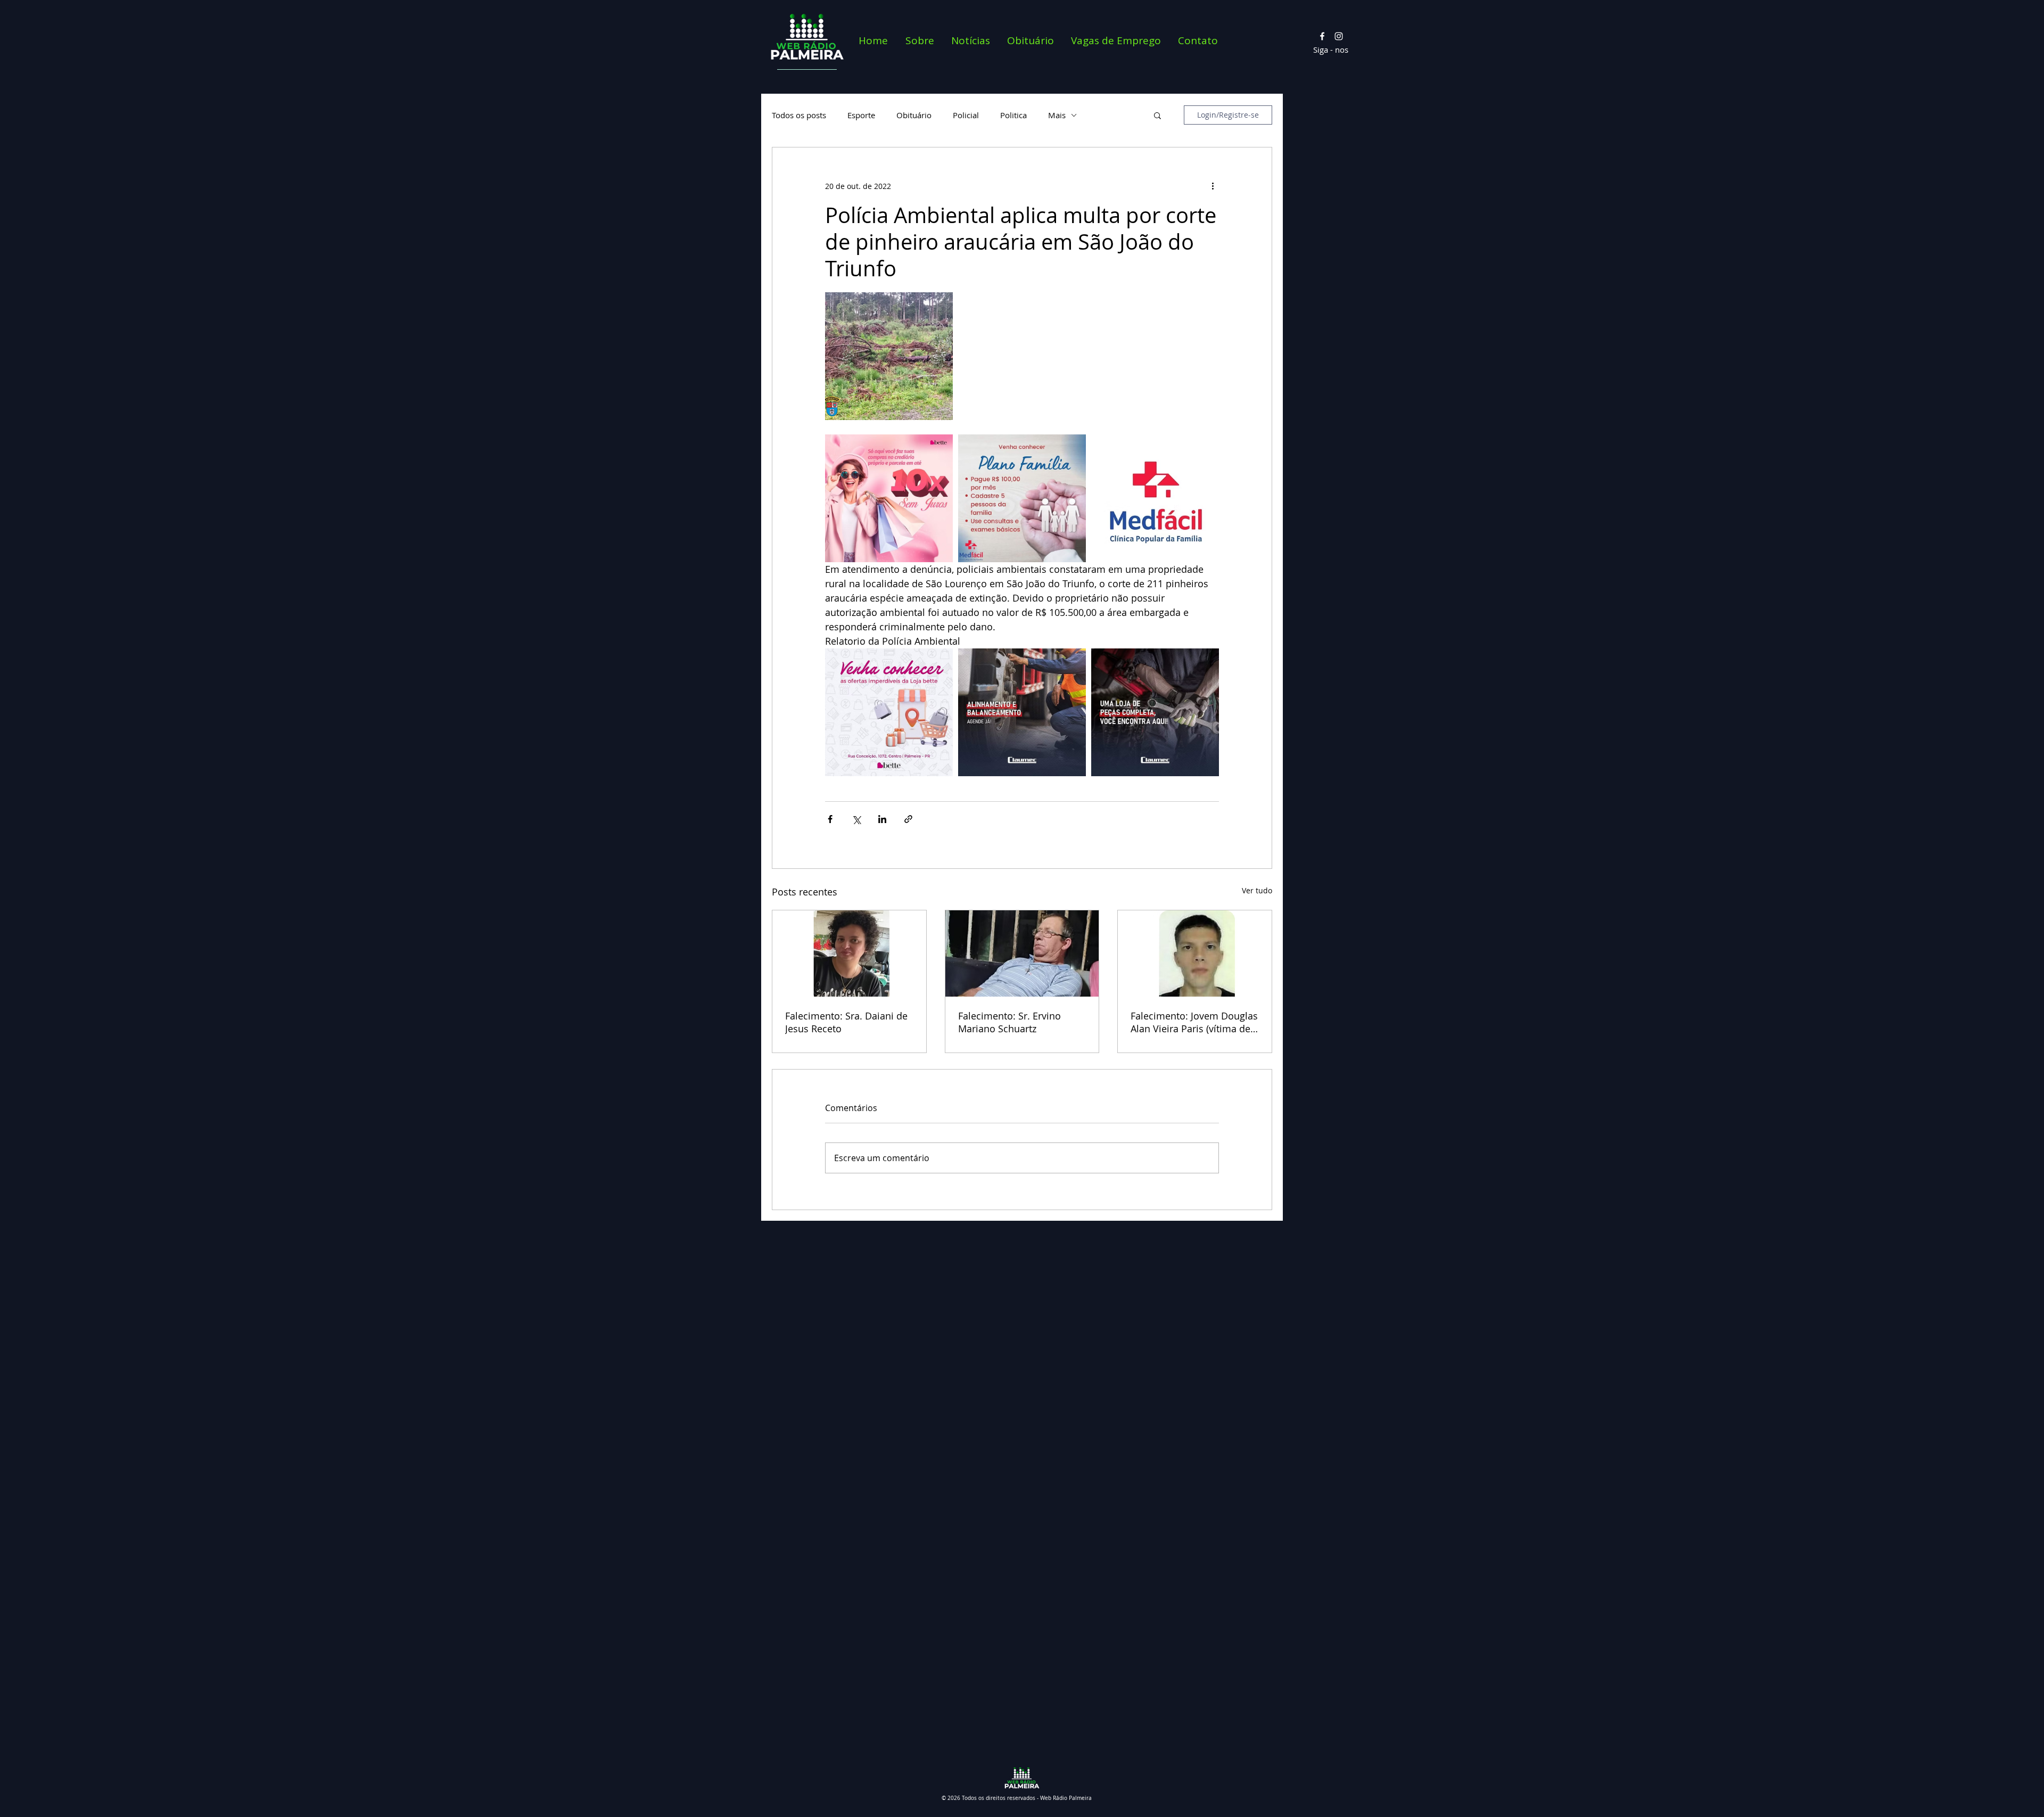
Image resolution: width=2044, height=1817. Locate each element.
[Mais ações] (1213, 186)
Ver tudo (1257, 890)
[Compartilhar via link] (908, 819)
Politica (1013, 115)
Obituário (914, 115)
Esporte (861, 115)
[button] (1157, 115)
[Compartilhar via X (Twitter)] (856, 819)
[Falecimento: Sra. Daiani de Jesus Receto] (849, 953)
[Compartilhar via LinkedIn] (882, 819)
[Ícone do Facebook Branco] (1322, 36)
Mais (1057, 115)
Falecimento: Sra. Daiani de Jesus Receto (846, 1022)
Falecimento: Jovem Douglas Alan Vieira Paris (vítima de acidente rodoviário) (1194, 1022)
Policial (966, 115)
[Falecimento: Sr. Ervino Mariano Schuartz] (1022, 953)
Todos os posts (799, 115)
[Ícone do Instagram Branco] (1339, 36)
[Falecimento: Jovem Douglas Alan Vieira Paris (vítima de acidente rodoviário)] (1195, 953)
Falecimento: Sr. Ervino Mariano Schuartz (1009, 1022)
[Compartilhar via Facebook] (830, 819)
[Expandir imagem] (889, 356)
